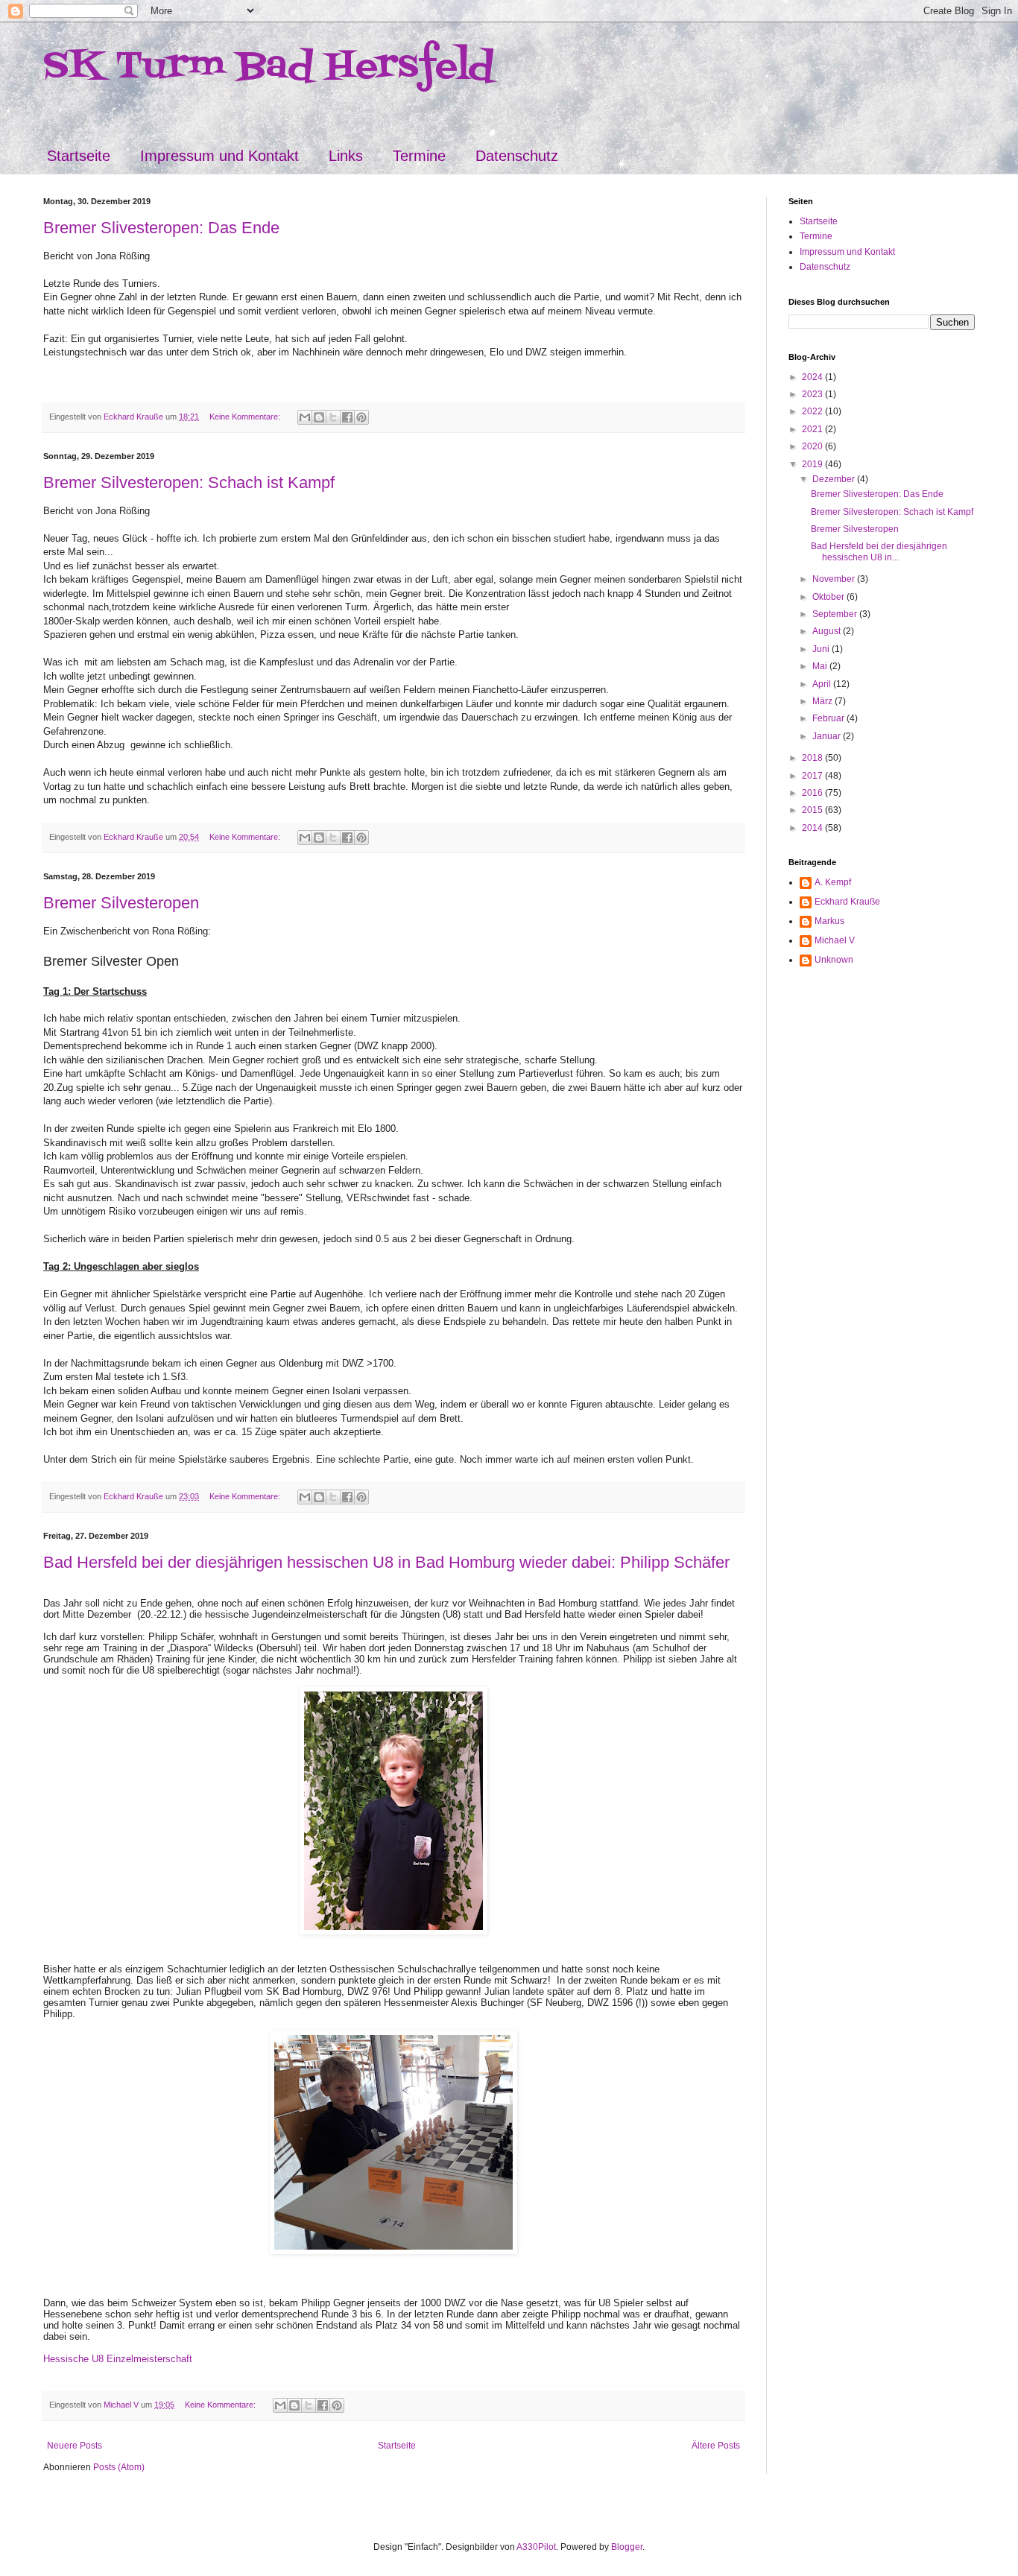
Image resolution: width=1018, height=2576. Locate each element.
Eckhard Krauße (847, 902)
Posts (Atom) (119, 2467)
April (823, 684)
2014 (813, 828)
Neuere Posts (75, 2446)
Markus (829, 921)
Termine (419, 156)
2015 (813, 810)
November (835, 579)
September (836, 614)
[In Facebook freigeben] (347, 417)
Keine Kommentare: (246, 417)
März (823, 701)
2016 (813, 793)
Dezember (835, 479)
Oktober (829, 597)
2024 (813, 377)
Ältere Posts (716, 2446)
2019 (813, 464)
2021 (813, 429)
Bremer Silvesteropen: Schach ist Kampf (189, 482)
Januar (828, 736)
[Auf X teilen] (333, 417)
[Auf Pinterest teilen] (361, 417)
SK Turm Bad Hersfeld (269, 67)
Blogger (627, 2547)
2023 (813, 394)
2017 (813, 776)
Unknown (834, 960)
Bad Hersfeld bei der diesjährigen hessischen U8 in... (879, 551)
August (828, 631)
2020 (813, 446)
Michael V (835, 940)
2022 (813, 411)
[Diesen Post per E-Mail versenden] (305, 417)
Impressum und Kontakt (219, 156)
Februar (829, 718)
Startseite (79, 156)
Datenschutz (517, 156)
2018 (813, 758)
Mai (821, 666)
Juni (822, 649)
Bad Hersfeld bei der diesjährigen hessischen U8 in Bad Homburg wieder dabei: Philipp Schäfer (386, 1562)
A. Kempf (833, 882)
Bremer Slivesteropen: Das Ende (161, 228)
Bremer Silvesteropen (121, 903)
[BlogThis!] (319, 417)
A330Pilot (536, 2547)
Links (346, 156)
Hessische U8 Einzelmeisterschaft (118, 2359)
